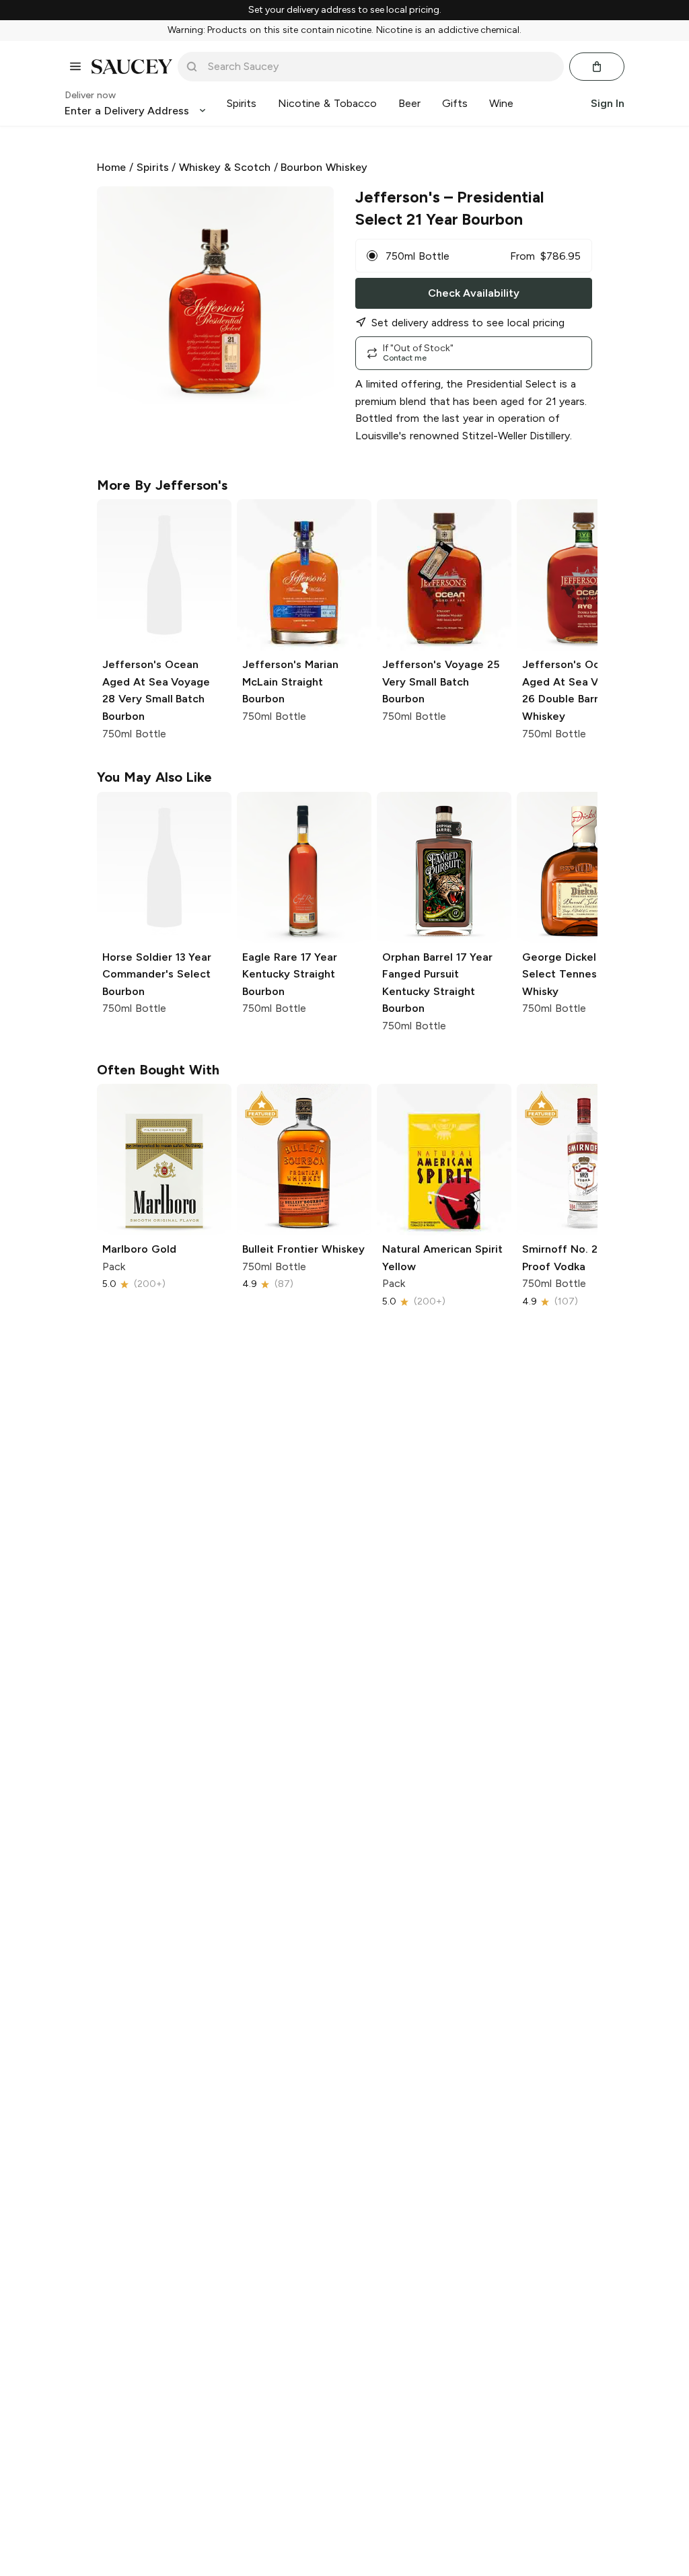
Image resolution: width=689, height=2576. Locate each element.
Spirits (153, 167)
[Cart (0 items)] (597, 67)
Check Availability (474, 293)
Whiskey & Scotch (225, 167)
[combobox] (380, 67)
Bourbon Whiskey (324, 167)
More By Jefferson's (162, 485)
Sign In (608, 103)
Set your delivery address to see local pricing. (345, 10)
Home (111, 167)
